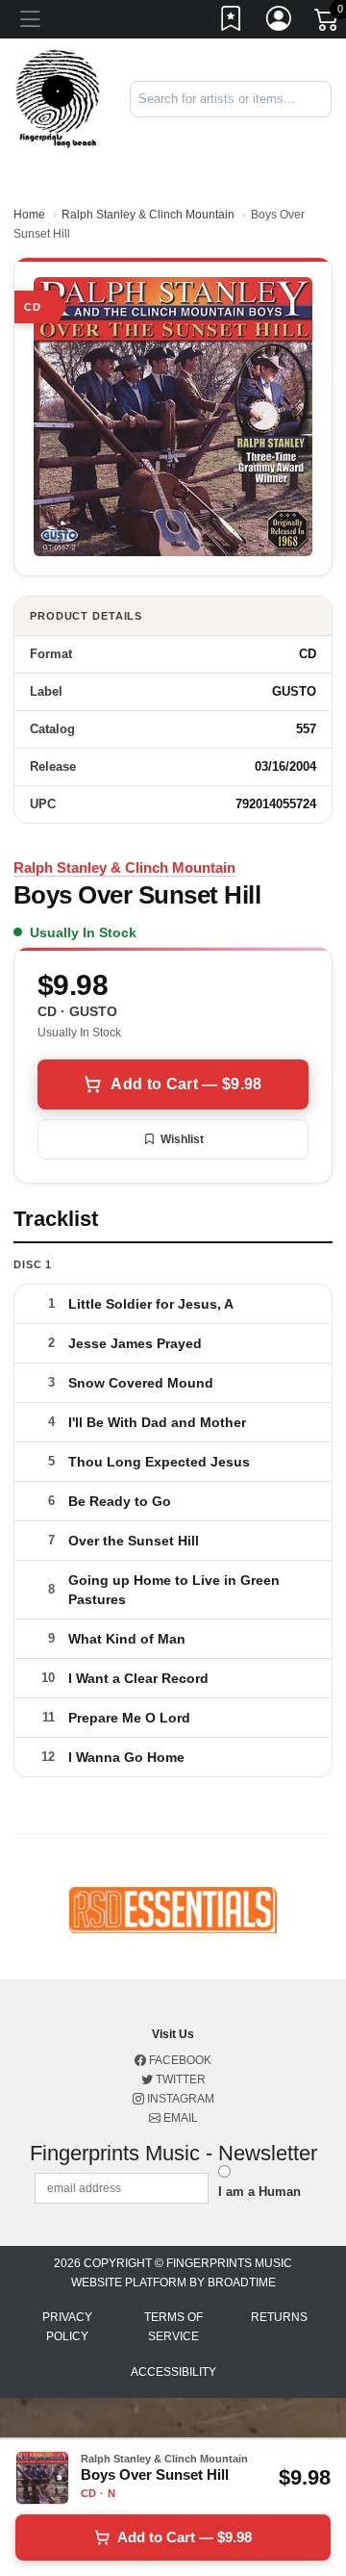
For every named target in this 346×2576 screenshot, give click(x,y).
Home (29, 215)
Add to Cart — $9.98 (186, 1084)
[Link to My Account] (280, 22)
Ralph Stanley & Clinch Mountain (148, 215)
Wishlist (182, 1139)
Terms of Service (173, 2327)
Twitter (179, 2079)
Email (179, 2118)
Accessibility (173, 2372)
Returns (279, 2317)
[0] (328, 23)
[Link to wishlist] (232, 22)
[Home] (58, 98)
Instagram (179, 2099)
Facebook (179, 2060)
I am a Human (259, 2192)
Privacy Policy (67, 2327)
